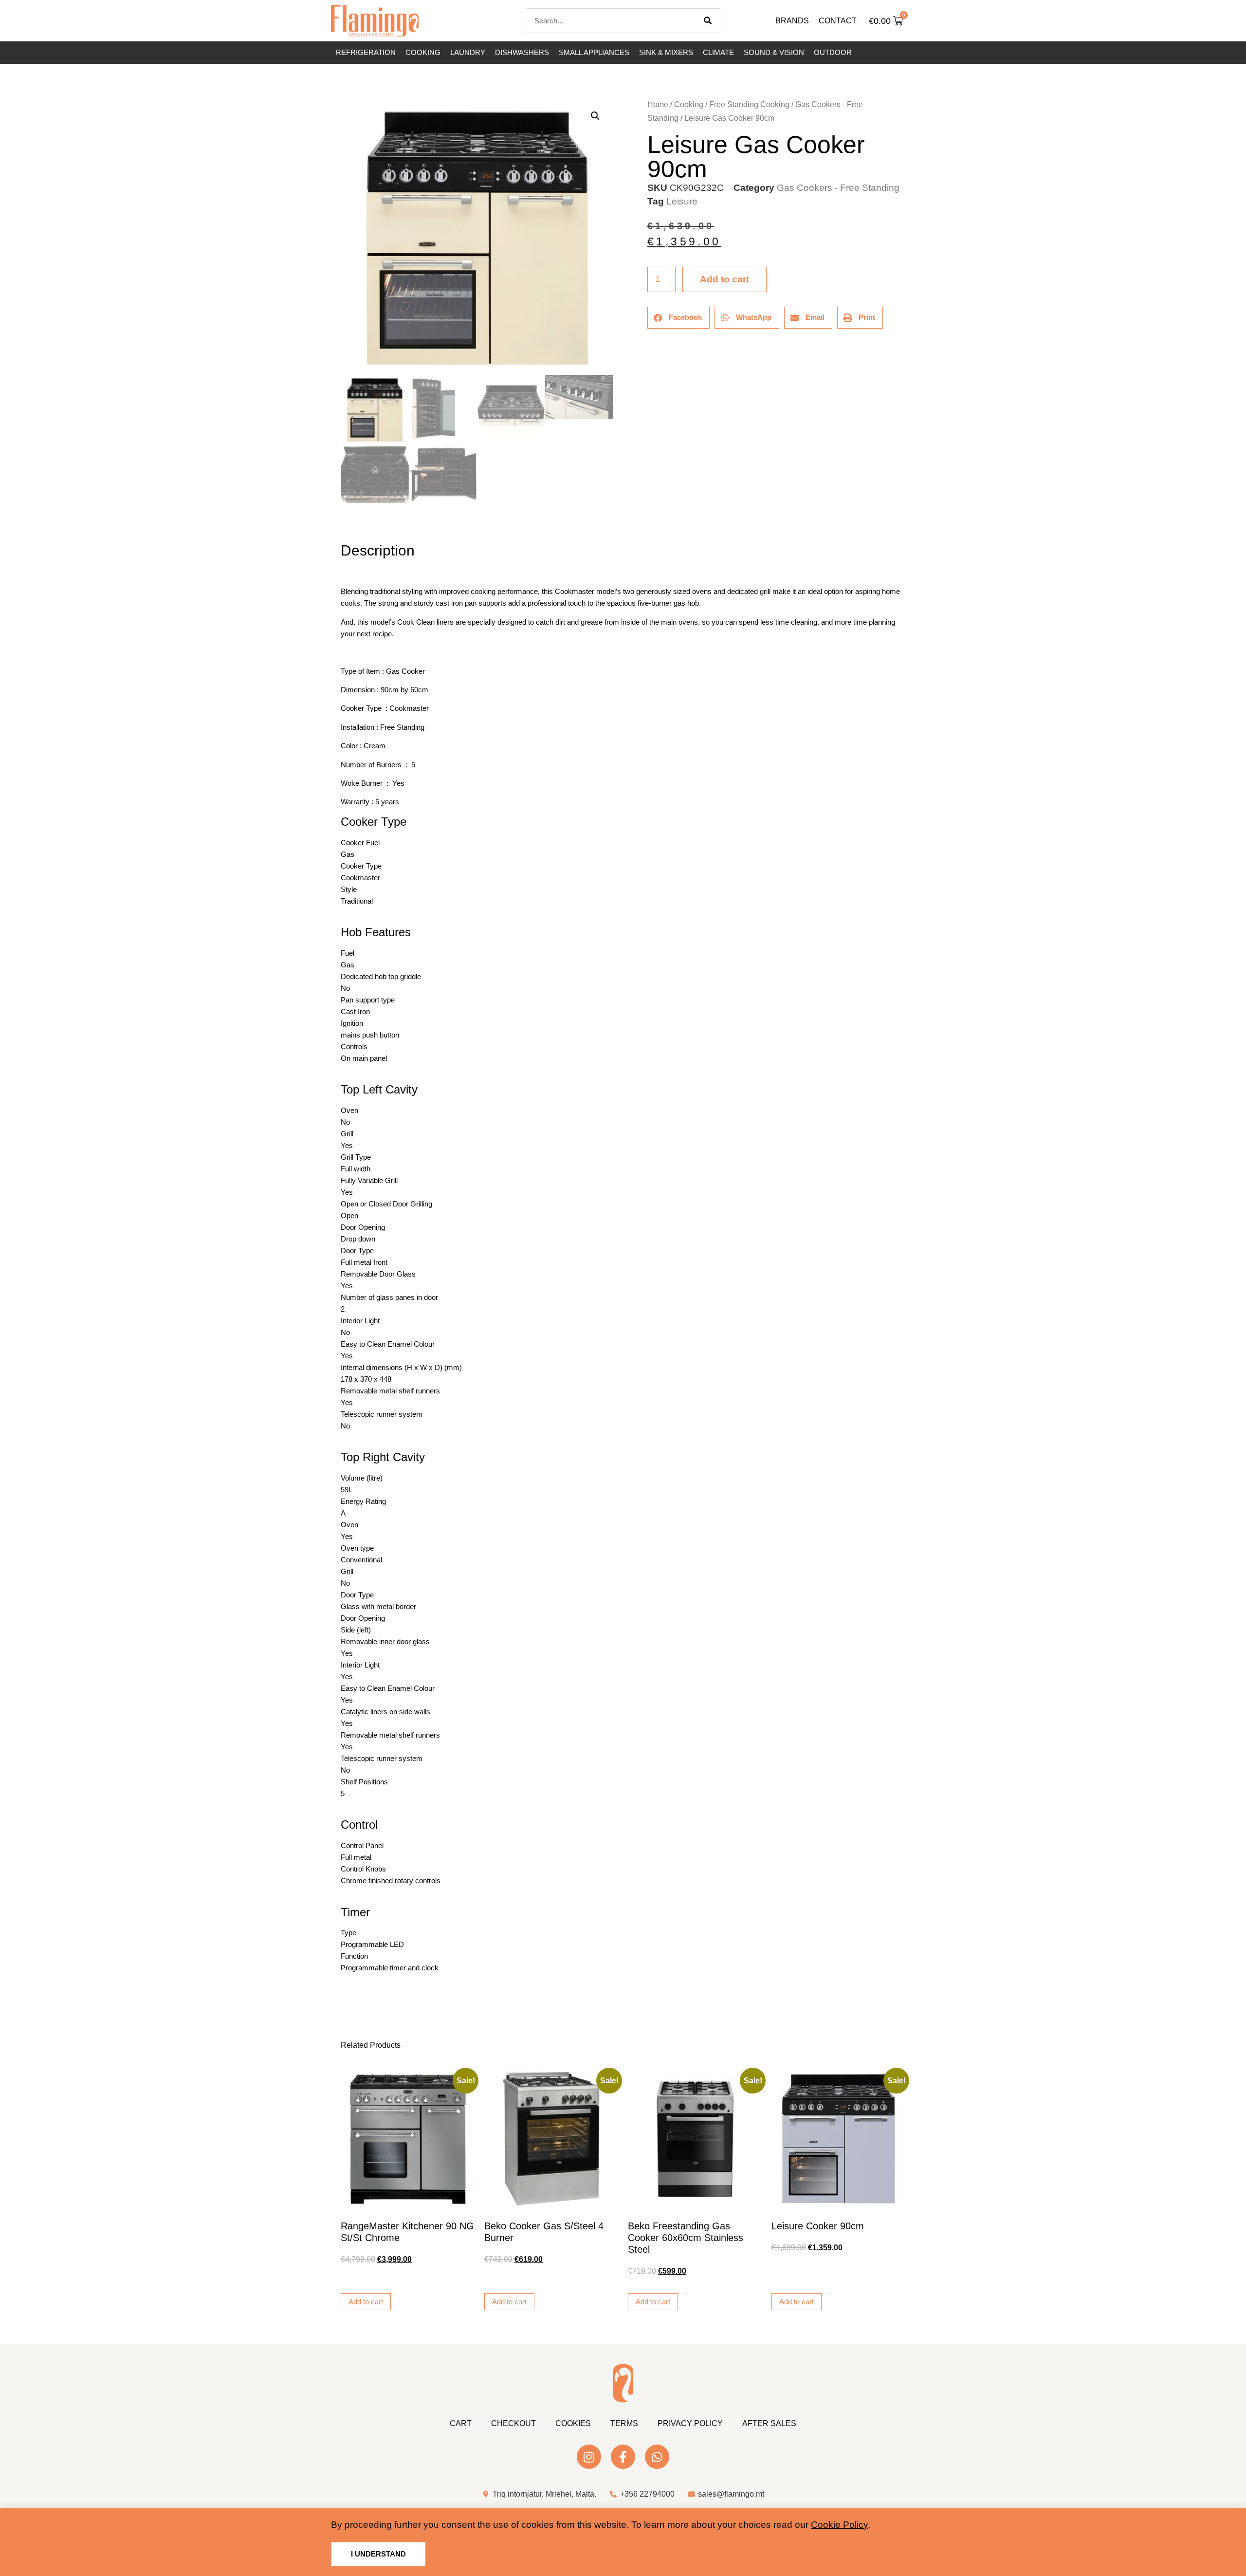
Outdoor (833, 52)
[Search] (708, 21)
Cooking (423, 52)
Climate (718, 52)
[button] (595, 116)
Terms (624, 2423)
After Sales (769, 2423)
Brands (792, 21)
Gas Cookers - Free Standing (838, 188)
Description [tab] (340, 524)
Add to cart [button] (366, 2302)
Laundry (468, 52)
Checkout (513, 2423)
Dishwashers (522, 52)
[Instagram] (589, 2457)
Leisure (682, 201)
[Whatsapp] (657, 2457)
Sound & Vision (774, 52)
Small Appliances (594, 52)
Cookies (573, 2423)
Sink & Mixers (666, 52)
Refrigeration (366, 52)
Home (658, 104)
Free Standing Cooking (749, 104)
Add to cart (724, 279)
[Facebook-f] (623, 2457)
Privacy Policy (690, 2423)
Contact (838, 21)
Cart (461, 2423)
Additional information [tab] (345, 524)
